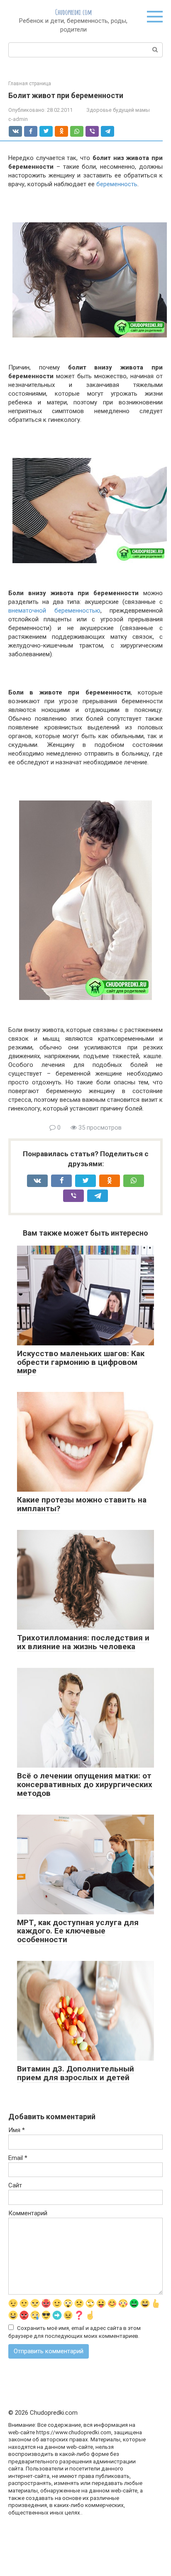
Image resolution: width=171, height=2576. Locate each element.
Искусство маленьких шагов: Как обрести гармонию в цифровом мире (81, 1362)
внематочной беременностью (54, 611)
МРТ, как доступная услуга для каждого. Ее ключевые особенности (78, 1931)
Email (18, 2158)
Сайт (15, 2185)
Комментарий (28, 2213)
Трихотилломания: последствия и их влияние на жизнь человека (83, 1642)
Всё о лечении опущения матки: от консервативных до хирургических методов (85, 1784)
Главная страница (30, 84)
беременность (117, 184)
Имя (17, 2130)
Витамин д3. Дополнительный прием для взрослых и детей (76, 2073)
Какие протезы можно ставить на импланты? (82, 1504)
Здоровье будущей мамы (118, 110)
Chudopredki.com (73, 12)
